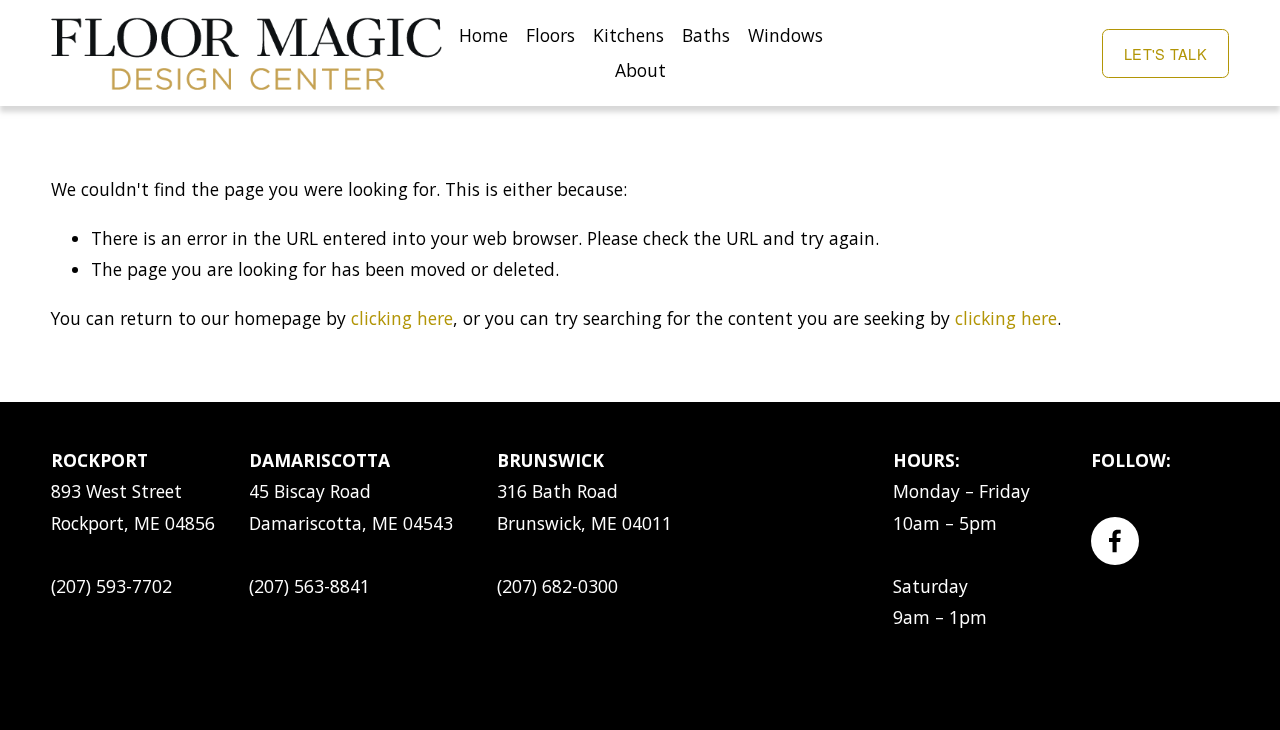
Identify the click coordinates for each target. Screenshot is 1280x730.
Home (483, 35)
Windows (785, 35)
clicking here (402, 318)
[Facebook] (1115, 541)
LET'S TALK (1165, 53)
